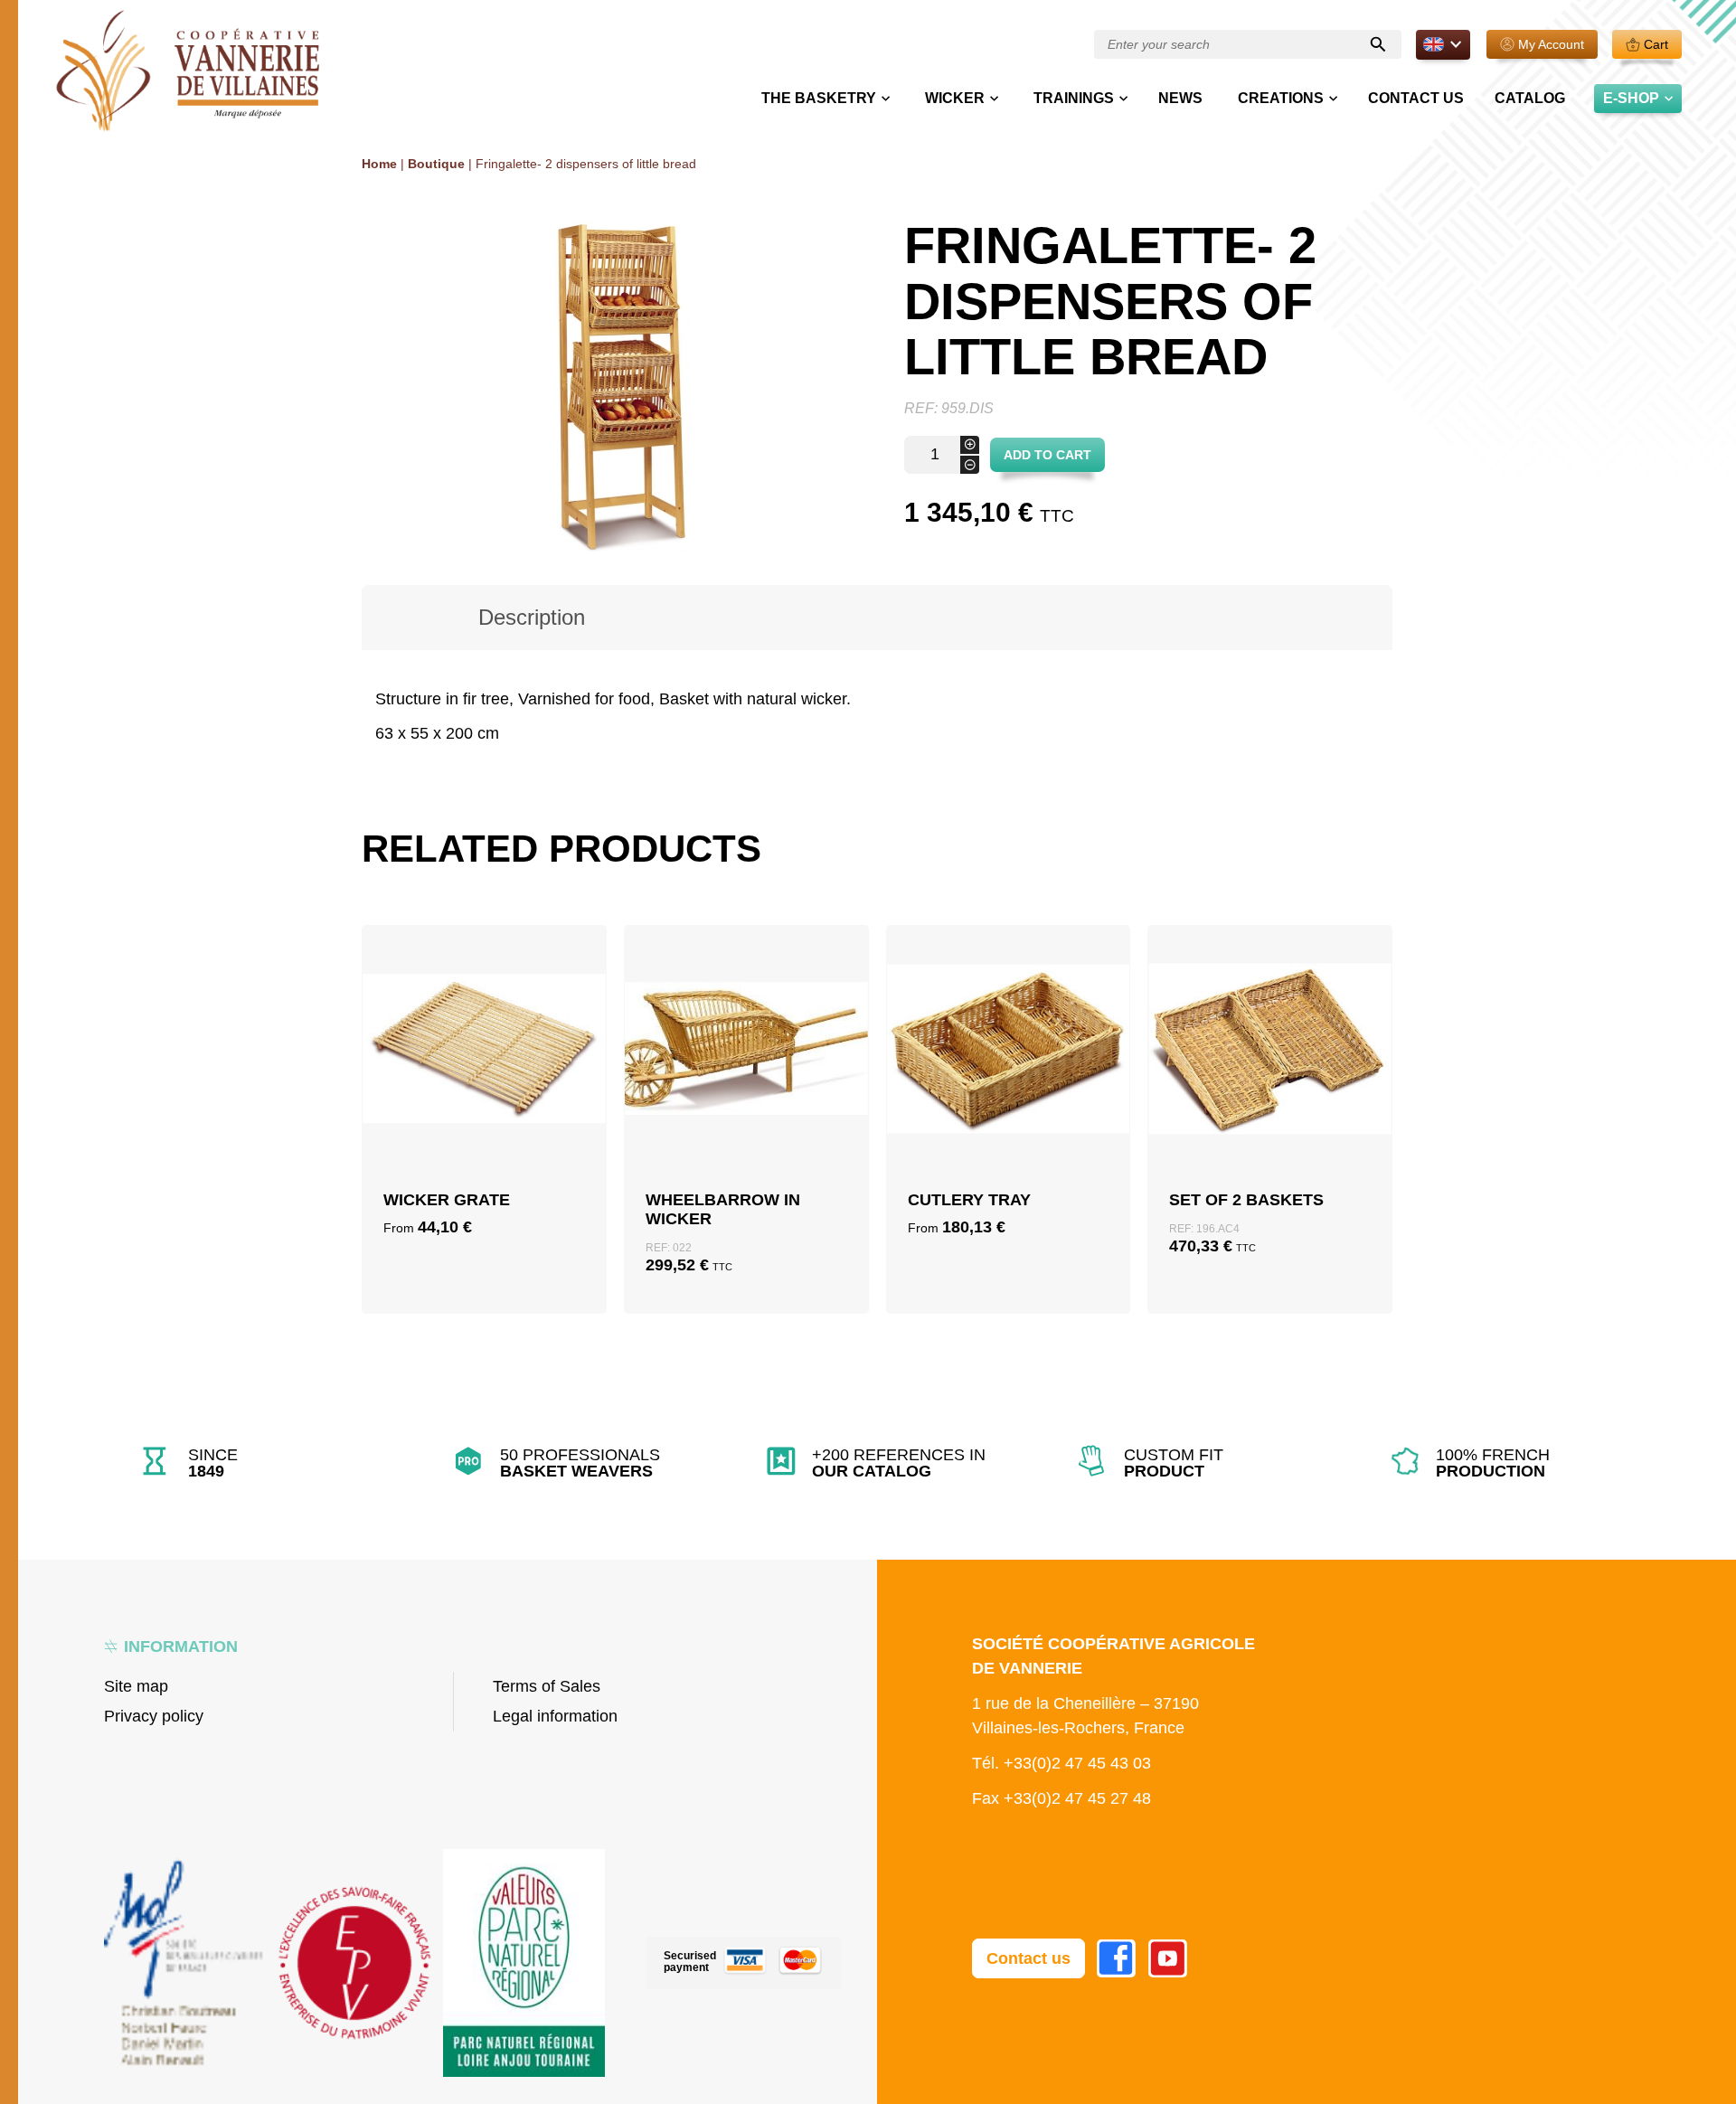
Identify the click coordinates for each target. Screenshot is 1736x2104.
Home (379, 164)
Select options (484, 1104)
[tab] (532, 618)
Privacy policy (154, 1716)
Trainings (1074, 98)
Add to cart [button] (746, 1104)
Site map (136, 1686)
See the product (484, 1147)
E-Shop (1631, 98)
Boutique (436, 164)
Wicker (955, 98)
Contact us (1416, 98)
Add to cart (1047, 455)
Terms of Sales (547, 1686)
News (1180, 98)
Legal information (555, 1716)
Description (532, 617)
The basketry (819, 98)
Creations (1281, 98)
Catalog (1530, 98)
